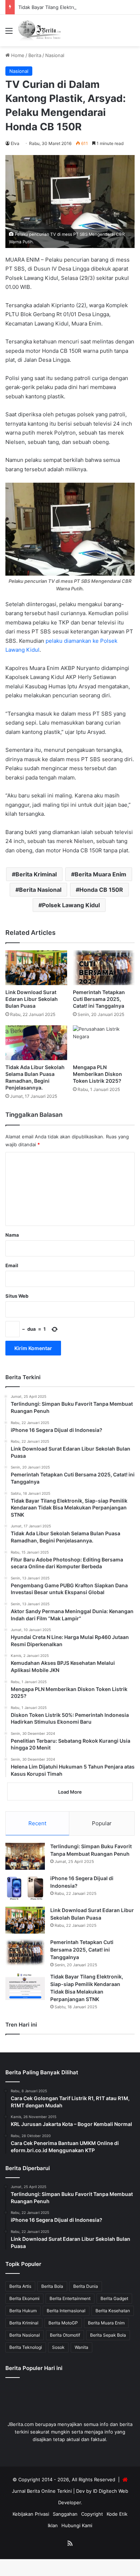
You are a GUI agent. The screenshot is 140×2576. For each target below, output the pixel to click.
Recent (37, 1823)
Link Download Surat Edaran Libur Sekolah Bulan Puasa (32, 999)
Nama (12, 1235)
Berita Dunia (86, 2286)
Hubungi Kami (77, 2525)
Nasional (55, 55)
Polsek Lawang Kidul (71, 905)
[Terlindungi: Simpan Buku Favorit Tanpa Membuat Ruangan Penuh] (25, 1856)
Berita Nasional (40, 890)
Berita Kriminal (36, 874)
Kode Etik (117, 2514)
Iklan (53, 2525)
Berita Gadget (114, 2298)
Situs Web (17, 1296)
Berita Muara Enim (101, 874)
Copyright (92, 2514)
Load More (70, 1792)
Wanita (81, 2347)
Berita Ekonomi (24, 2298)
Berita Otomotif (65, 2335)
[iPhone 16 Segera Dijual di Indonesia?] (25, 1888)
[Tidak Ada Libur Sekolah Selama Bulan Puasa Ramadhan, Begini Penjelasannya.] (36, 1043)
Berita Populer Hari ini (34, 2368)
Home (17, 55)
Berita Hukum (23, 2311)
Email (12, 1265)
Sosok (58, 2347)
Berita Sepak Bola (108, 2335)
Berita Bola (52, 2286)
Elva (15, 143)
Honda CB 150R (101, 890)
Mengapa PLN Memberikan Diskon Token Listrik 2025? (97, 1074)
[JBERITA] (40, 31)
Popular (102, 1823)
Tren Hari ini (21, 2025)
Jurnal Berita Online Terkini (42, 2491)
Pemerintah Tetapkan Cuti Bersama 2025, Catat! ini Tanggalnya (99, 999)
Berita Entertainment (70, 2298)
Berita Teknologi (26, 2347)
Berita (35, 55)
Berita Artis (20, 2286)
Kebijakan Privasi (31, 2514)
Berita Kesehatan (113, 2311)
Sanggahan (65, 2514)
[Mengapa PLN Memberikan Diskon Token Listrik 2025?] (104, 1043)
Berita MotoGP (63, 2323)
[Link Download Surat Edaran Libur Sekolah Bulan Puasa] (36, 968)
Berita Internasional (66, 2311)
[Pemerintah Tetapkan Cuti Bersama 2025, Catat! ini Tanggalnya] (104, 968)
